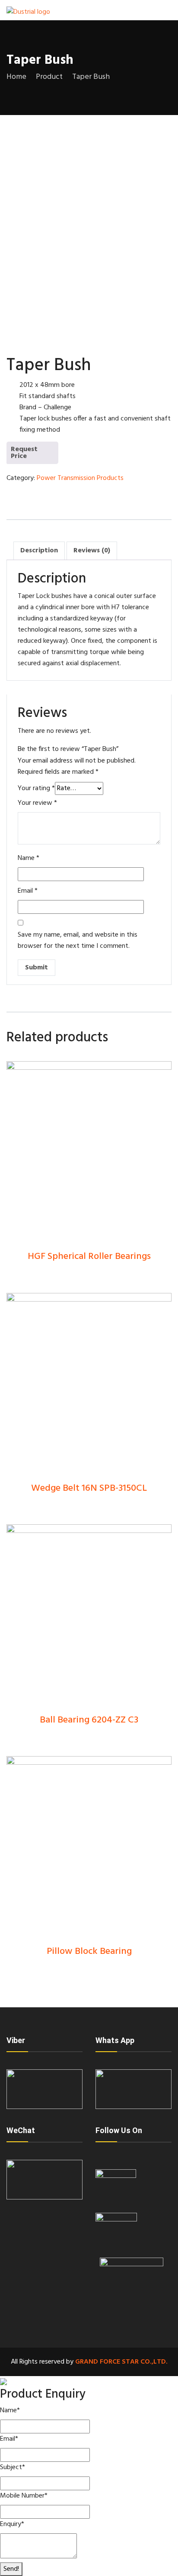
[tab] (39, 551)
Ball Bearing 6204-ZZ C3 (89, 1720)
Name (29, 858)
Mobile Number (24, 2496)
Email (28, 891)
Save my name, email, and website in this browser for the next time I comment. (78, 941)
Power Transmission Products (80, 478)
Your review (37, 803)
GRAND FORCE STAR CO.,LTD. (121, 2362)
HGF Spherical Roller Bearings (89, 1257)
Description (39, 551)
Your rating (36, 788)
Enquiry (12, 2524)
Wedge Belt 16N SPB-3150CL (89, 1488)
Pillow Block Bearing (89, 1951)
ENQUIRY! (29, 456)
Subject (13, 2467)
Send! (11, 2569)
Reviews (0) (92, 551)
